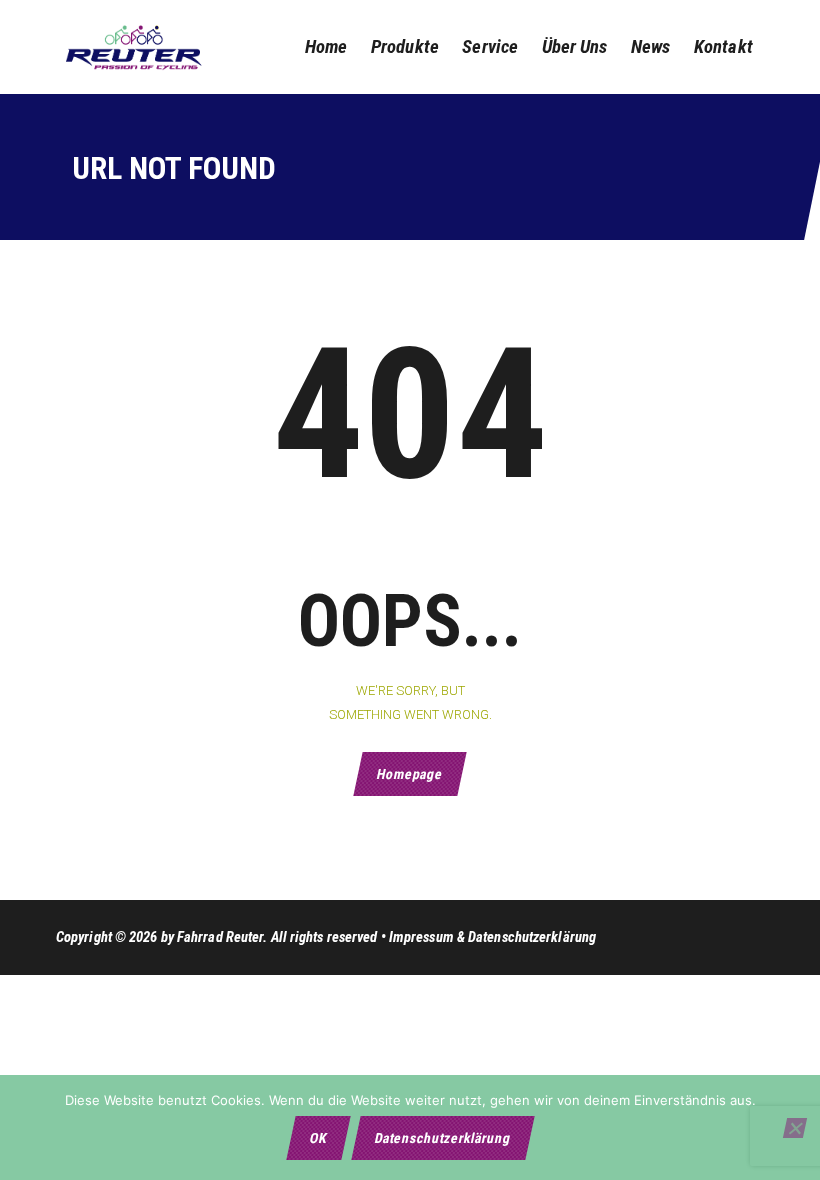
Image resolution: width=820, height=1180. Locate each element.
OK (318, 1138)
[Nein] (795, 1128)
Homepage (409, 774)
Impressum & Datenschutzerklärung (492, 937)
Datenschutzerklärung (442, 1138)
